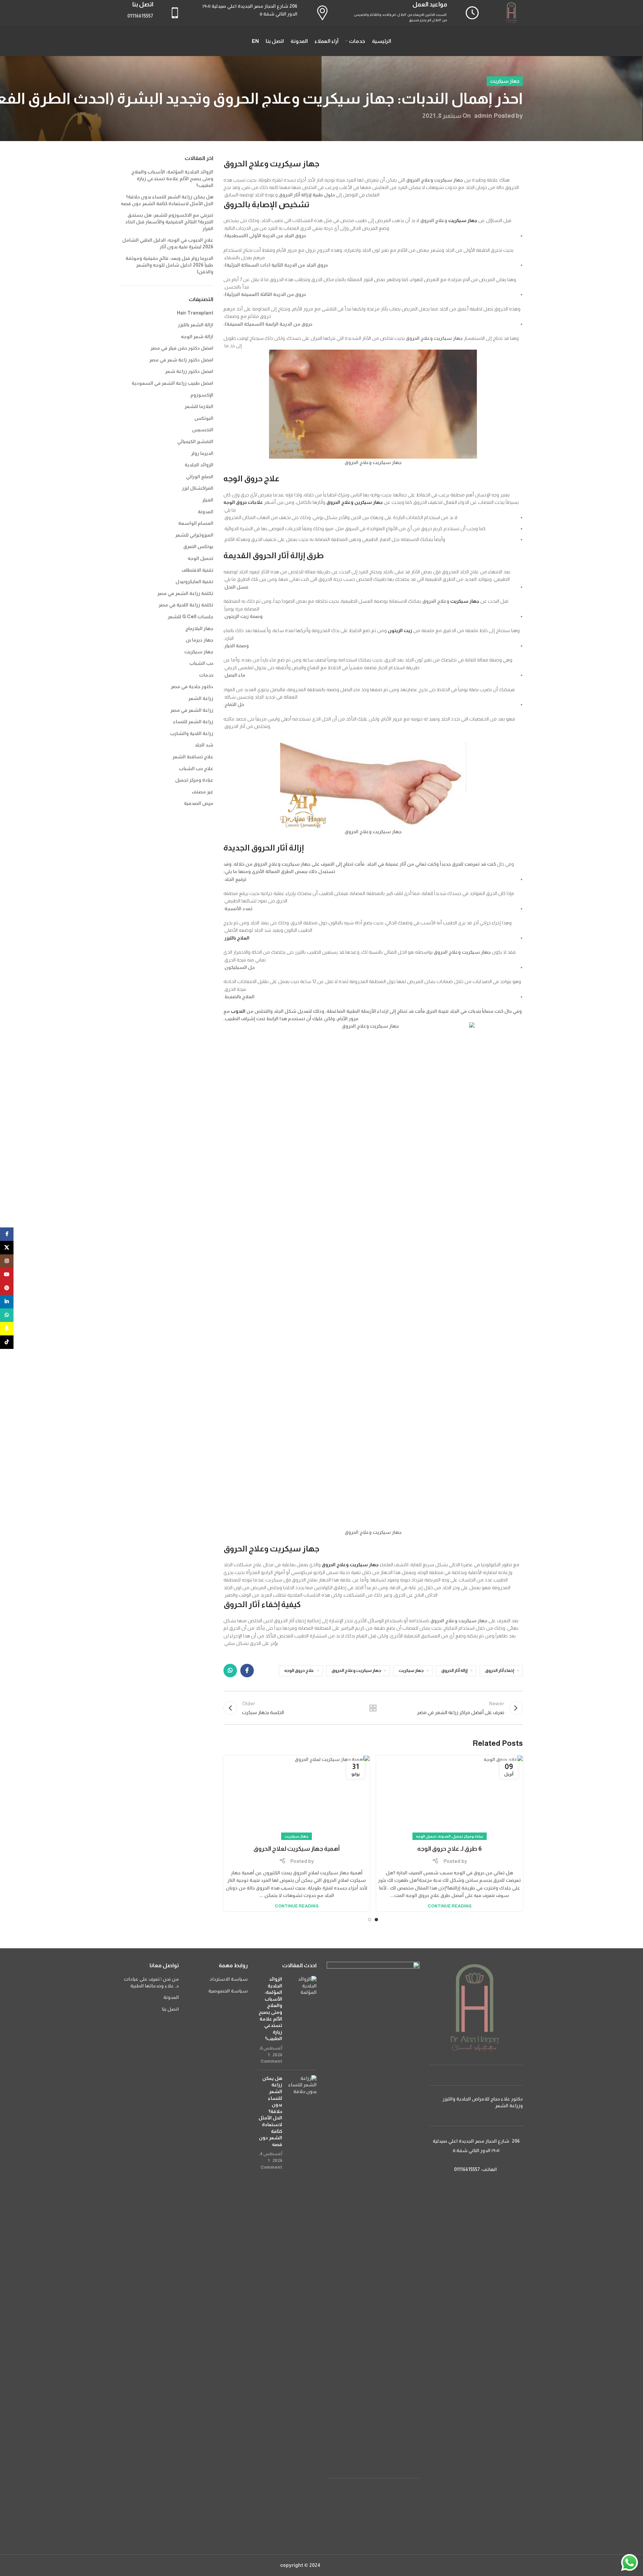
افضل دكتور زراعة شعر (189, 371)
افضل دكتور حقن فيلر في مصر (182, 348)
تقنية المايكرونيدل (194, 581)
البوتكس (204, 418)
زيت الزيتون (400, 630)
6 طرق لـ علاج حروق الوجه (449, 1849)
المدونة (444, 1836)
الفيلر (208, 500)
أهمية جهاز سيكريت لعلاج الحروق (297, 1849)
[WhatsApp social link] (230, 1671)
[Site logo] (512, 12)
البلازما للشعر (199, 406)
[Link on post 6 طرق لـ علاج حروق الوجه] (449, 1799)
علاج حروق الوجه (299, 1671)
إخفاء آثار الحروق (500, 1671)
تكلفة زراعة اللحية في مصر (186, 605)
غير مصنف (203, 792)
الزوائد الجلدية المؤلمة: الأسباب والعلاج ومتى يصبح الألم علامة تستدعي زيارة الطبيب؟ (172, 178)
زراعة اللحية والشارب (192, 733)
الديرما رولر (202, 453)
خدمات (206, 675)
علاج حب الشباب (196, 768)
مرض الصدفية (199, 803)
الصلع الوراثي (200, 477)
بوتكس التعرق (198, 546)
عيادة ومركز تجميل (468, 1836)
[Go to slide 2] (370, 1920)
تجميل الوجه (426, 1836)
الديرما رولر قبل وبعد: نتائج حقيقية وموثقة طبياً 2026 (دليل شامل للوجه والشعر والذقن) (169, 265)
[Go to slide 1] (376, 1920)
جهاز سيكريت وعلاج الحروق (350, 1565)
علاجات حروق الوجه (243, 502)
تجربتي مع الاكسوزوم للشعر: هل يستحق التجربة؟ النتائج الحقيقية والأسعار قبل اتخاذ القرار (169, 222)
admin (483, 116)
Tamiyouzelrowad (342, 2565)
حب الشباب (201, 663)
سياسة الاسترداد (229, 1979)
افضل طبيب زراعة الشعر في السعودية (172, 383)
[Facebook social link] (247, 1671)
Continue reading (450, 1906)
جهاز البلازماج (199, 628)
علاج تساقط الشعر (193, 757)
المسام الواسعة (196, 523)
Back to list (373, 1708)
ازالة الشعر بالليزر (196, 325)
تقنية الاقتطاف (197, 570)
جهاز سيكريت (505, 81)
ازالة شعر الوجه (197, 336)
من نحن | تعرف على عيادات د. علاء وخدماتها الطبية (151, 1982)
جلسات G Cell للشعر (191, 617)
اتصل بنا (170, 2009)
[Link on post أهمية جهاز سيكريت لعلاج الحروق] (297, 1799)
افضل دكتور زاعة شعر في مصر (181, 360)
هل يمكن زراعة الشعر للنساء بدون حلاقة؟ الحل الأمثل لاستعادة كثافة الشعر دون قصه (270, 2111)
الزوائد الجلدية (199, 465)
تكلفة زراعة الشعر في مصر (185, 593)
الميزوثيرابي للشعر (194, 535)
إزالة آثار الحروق (454, 1671)
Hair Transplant (195, 313)
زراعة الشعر (201, 698)
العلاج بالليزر (237, 938)
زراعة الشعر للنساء (193, 722)
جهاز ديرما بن (199, 640)
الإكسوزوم (202, 395)
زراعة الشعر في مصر (192, 710)
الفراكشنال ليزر (198, 488)
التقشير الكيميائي (195, 441)
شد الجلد (204, 745)
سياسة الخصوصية (228, 1991)
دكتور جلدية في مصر (192, 686)
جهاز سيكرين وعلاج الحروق (355, 502)
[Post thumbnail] (302, 2020)
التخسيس (203, 430)
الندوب (238, 1011)
